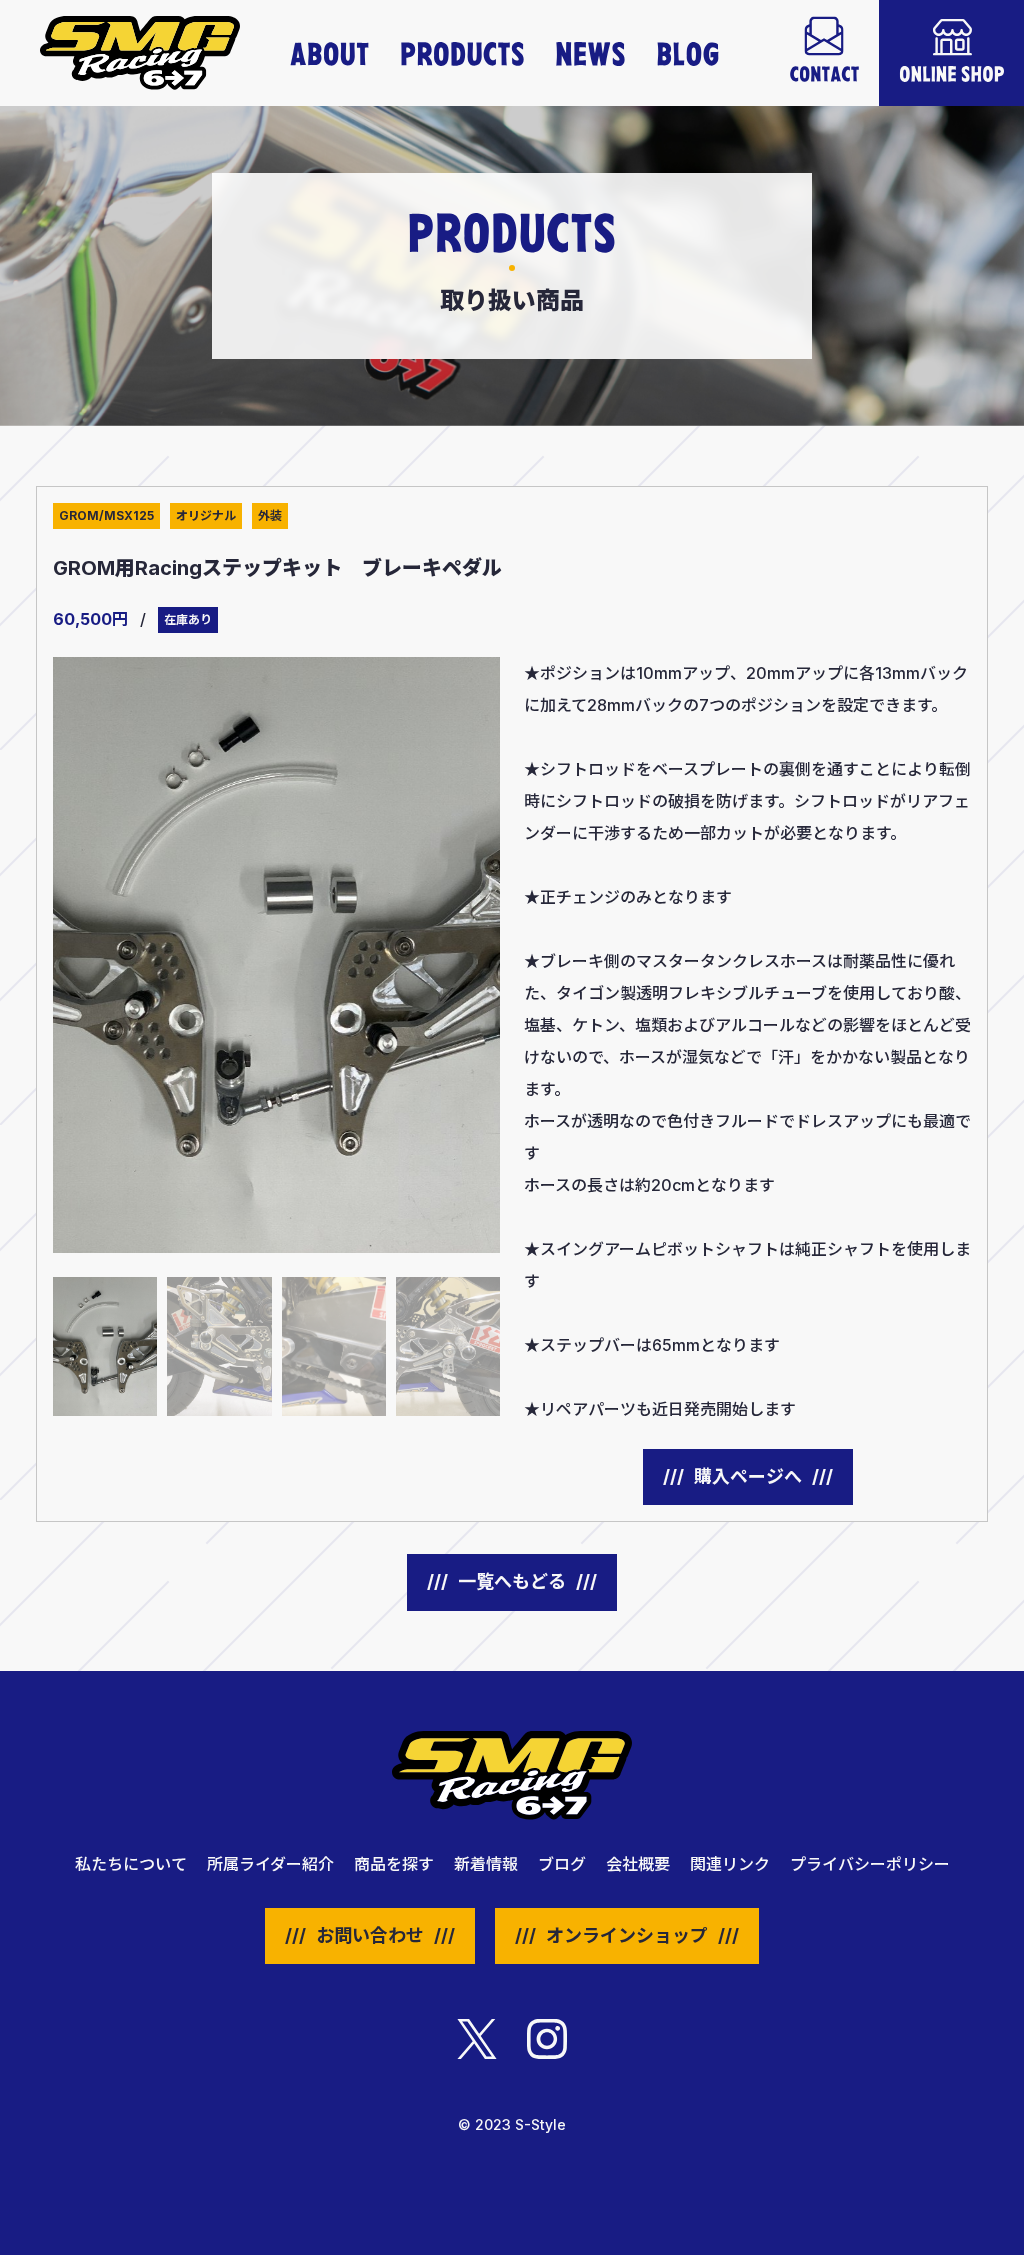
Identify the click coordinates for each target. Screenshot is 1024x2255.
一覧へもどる (512, 1581)
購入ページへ (748, 1476)
